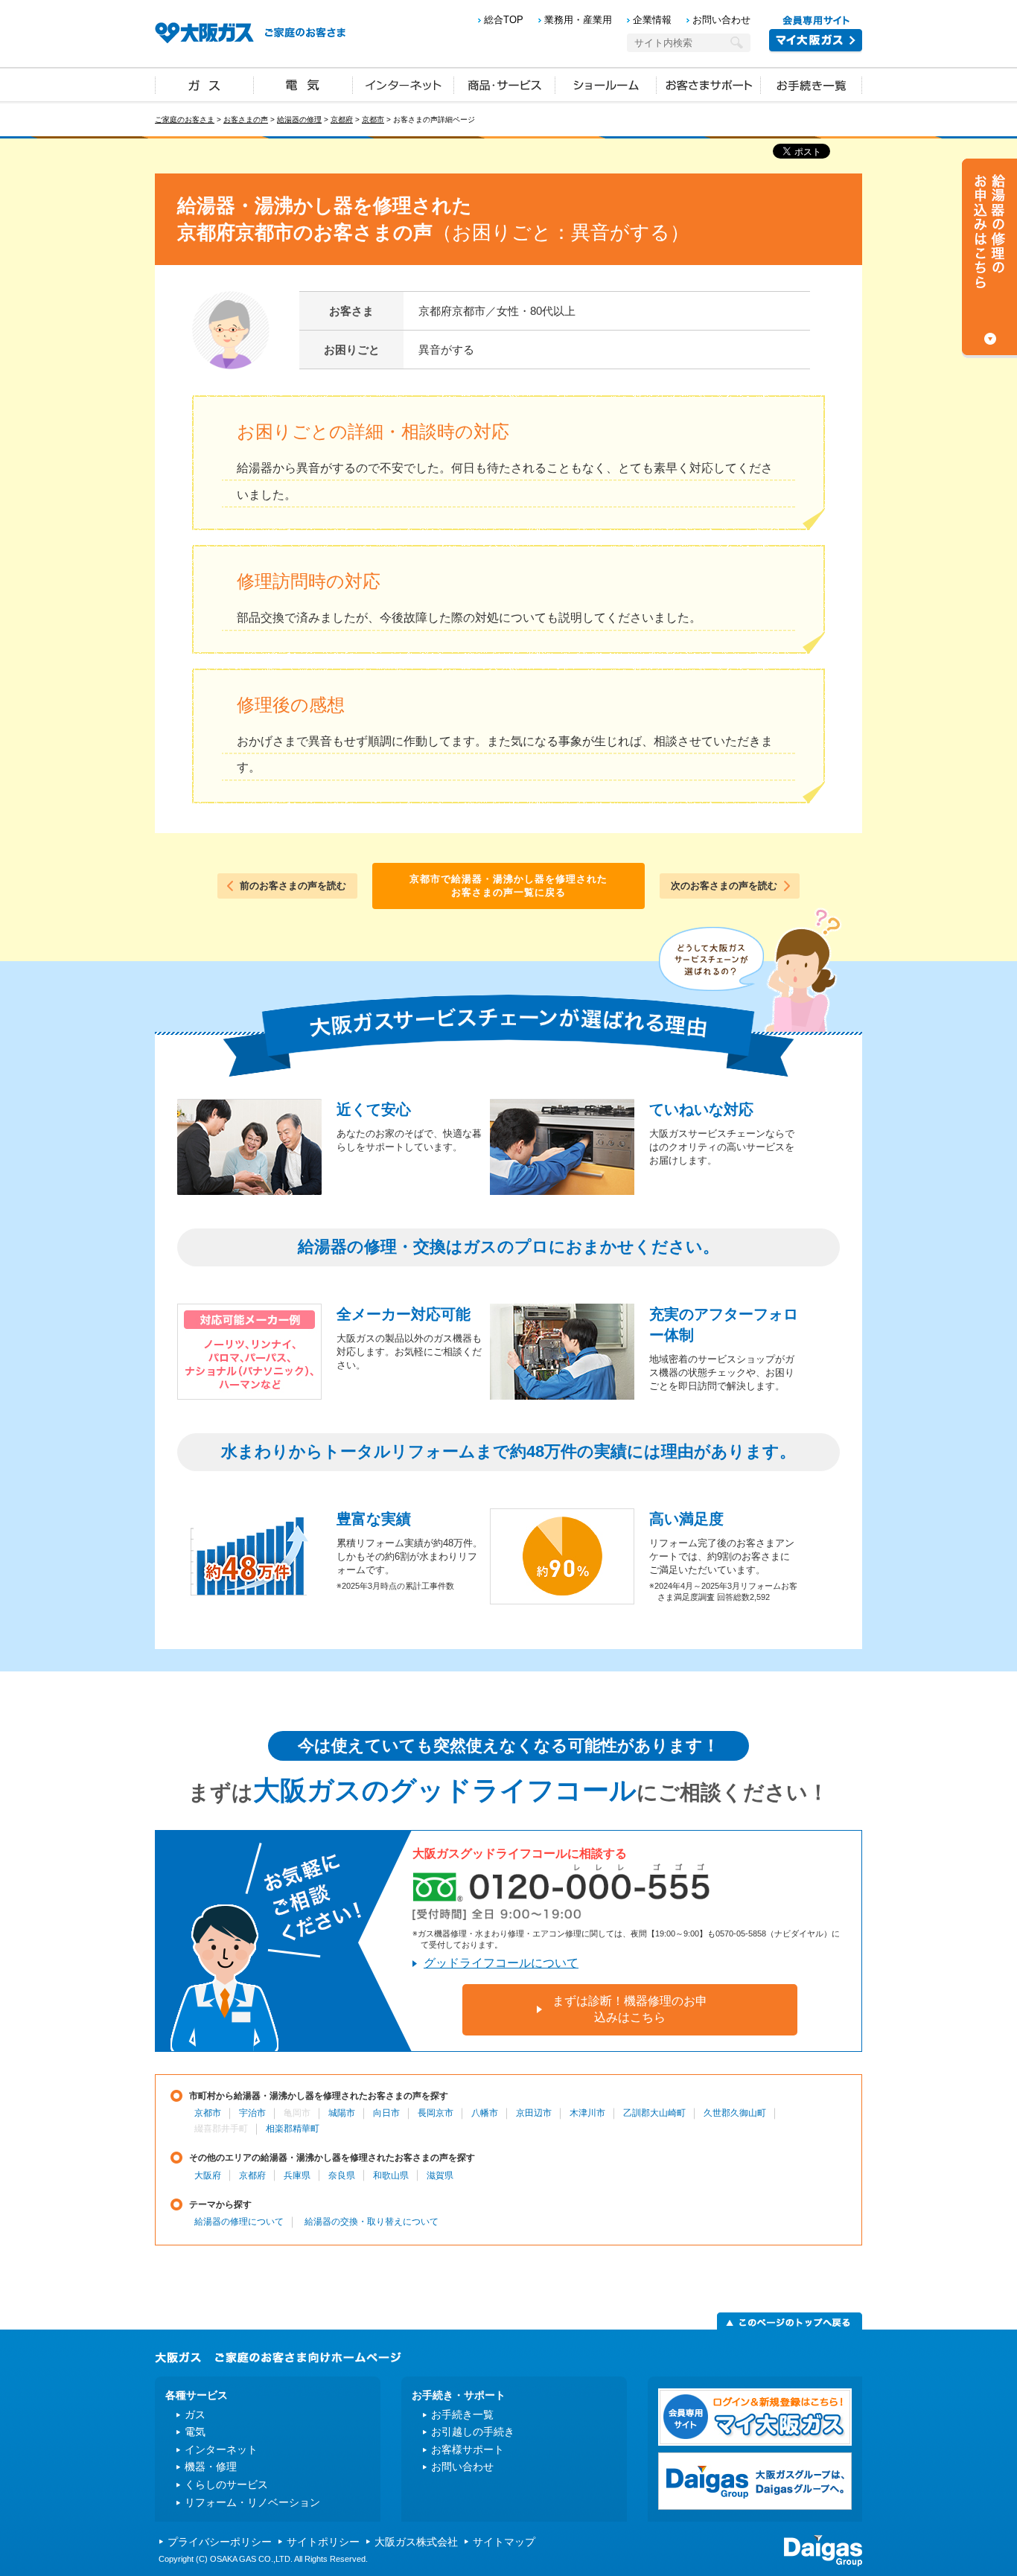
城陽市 (342, 2113)
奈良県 (342, 2175)
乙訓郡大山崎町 (654, 2113)
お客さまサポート (709, 84)
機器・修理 (211, 2467)
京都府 (342, 119)
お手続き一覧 (812, 84)
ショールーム (606, 84)
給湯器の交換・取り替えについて (372, 2222)
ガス (205, 84)
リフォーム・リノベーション (252, 2502)
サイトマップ (504, 2542)
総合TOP (504, 20)
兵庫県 (297, 2175)
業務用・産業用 (578, 20)
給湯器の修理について (239, 2222)
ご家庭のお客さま (185, 119)
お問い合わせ (721, 20)
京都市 (373, 119)
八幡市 (485, 2113)
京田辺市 (534, 2113)
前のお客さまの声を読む (293, 886)
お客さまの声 (246, 119)
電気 (303, 84)
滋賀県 (440, 2175)
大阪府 (208, 2175)
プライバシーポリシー (220, 2542)
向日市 (386, 2113)
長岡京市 (436, 2113)
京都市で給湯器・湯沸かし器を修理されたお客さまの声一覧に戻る (508, 886)
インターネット (404, 84)
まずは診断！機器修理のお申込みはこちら (630, 2009)
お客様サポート (468, 2449)
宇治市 (252, 2113)
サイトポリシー (323, 2542)
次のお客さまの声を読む (724, 886)
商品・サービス (505, 84)
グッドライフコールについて (501, 1963)
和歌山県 (391, 2175)
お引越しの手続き (473, 2432)
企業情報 (652, 20)
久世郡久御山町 (735, 2113)
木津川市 (587, 2113)
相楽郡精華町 (293, 2129)
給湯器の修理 (299, 119)
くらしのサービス (226, 2484)
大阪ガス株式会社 (416, 2542)
